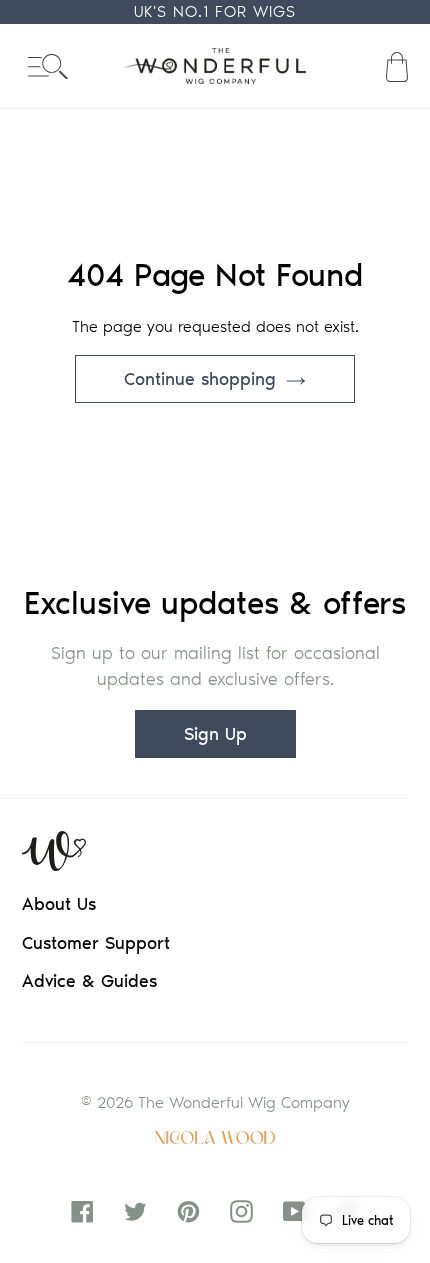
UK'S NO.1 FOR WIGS (215, 11)
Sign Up (215, 734)
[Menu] (48, 66)
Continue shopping (200, 379)
